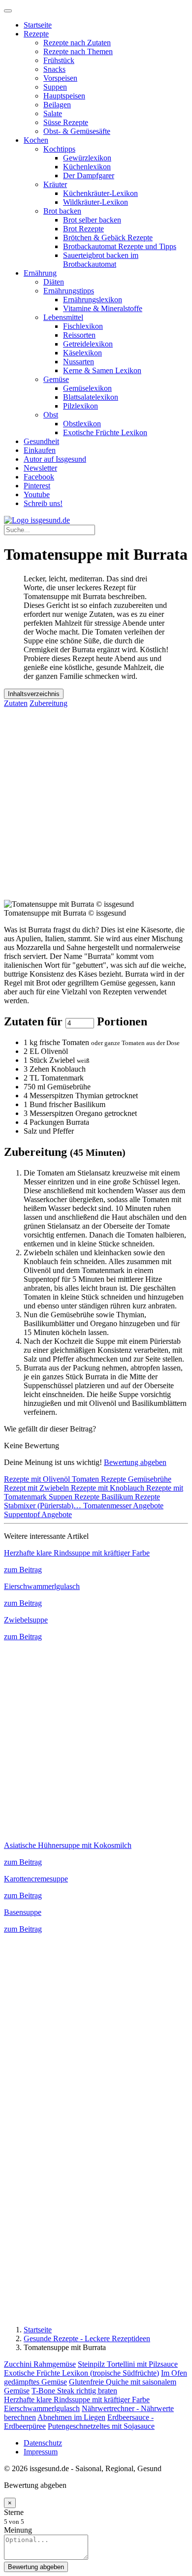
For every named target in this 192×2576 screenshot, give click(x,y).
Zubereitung (48, 703)
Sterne (14, 2512)
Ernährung (40, 273)
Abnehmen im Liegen (71, 2417)
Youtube (37, 494)
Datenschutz (43, 2443)
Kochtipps (59, 149)
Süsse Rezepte (66, 122)
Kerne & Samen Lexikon (102, 370)
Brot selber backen (92, 220)
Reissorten (79, 335)
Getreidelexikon (88, 344)
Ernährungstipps (69, 291)
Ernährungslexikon (93, 300)
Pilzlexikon (80, 406)
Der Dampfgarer (89, 175)
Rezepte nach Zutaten (77, 43)
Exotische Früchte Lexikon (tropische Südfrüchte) (81, 2373)
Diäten (54, 282)
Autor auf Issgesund (55, 459)
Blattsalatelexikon (91, 397)
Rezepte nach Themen (78, 51)
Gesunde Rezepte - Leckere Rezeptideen (87, 2338)
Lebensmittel (63, 317)
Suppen (55, 87)
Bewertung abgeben (135, 1462)
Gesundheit (41, 441)
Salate (53, 113)
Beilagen (57, 105)
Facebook (39, 477)
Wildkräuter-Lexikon (96, 202)
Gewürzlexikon (87, 158)
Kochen (36, 140)
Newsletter (40, 468)
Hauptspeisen (64, 96)
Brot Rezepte (83, 229)
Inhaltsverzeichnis (34, 694)
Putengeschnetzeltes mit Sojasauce (101, 2426)
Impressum (41, 2452)
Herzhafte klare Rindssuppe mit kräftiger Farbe (77, 2400)
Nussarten (79, 362)
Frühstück (59, 60)
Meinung (18, 2530)
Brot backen (62, 211)
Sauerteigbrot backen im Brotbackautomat (101, 260)
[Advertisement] (96, 804)
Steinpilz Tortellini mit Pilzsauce (128, 2364)
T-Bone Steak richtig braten (74, 2391)
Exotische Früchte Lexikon (105, 432)
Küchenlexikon (87, 167)
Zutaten (16, 703)
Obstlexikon (82, 424)
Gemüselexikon (87, 388)
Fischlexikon (83, 326)
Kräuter (55, 184)
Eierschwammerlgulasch (42, 2408)
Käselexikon (82, 353)
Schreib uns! (43, 503)
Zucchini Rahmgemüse (40, 2364)
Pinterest (37, 486)
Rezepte (36, 34)
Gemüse (56, 379)
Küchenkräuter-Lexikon (100, 193)
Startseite (38, 25)
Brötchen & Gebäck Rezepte (108, 238)
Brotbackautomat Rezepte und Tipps (120, 246)
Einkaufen (40, 450)
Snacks (54, 69)
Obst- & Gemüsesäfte (77, 131)
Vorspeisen (60, 78)
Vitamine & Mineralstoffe (103, 308)
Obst (51, 415)
